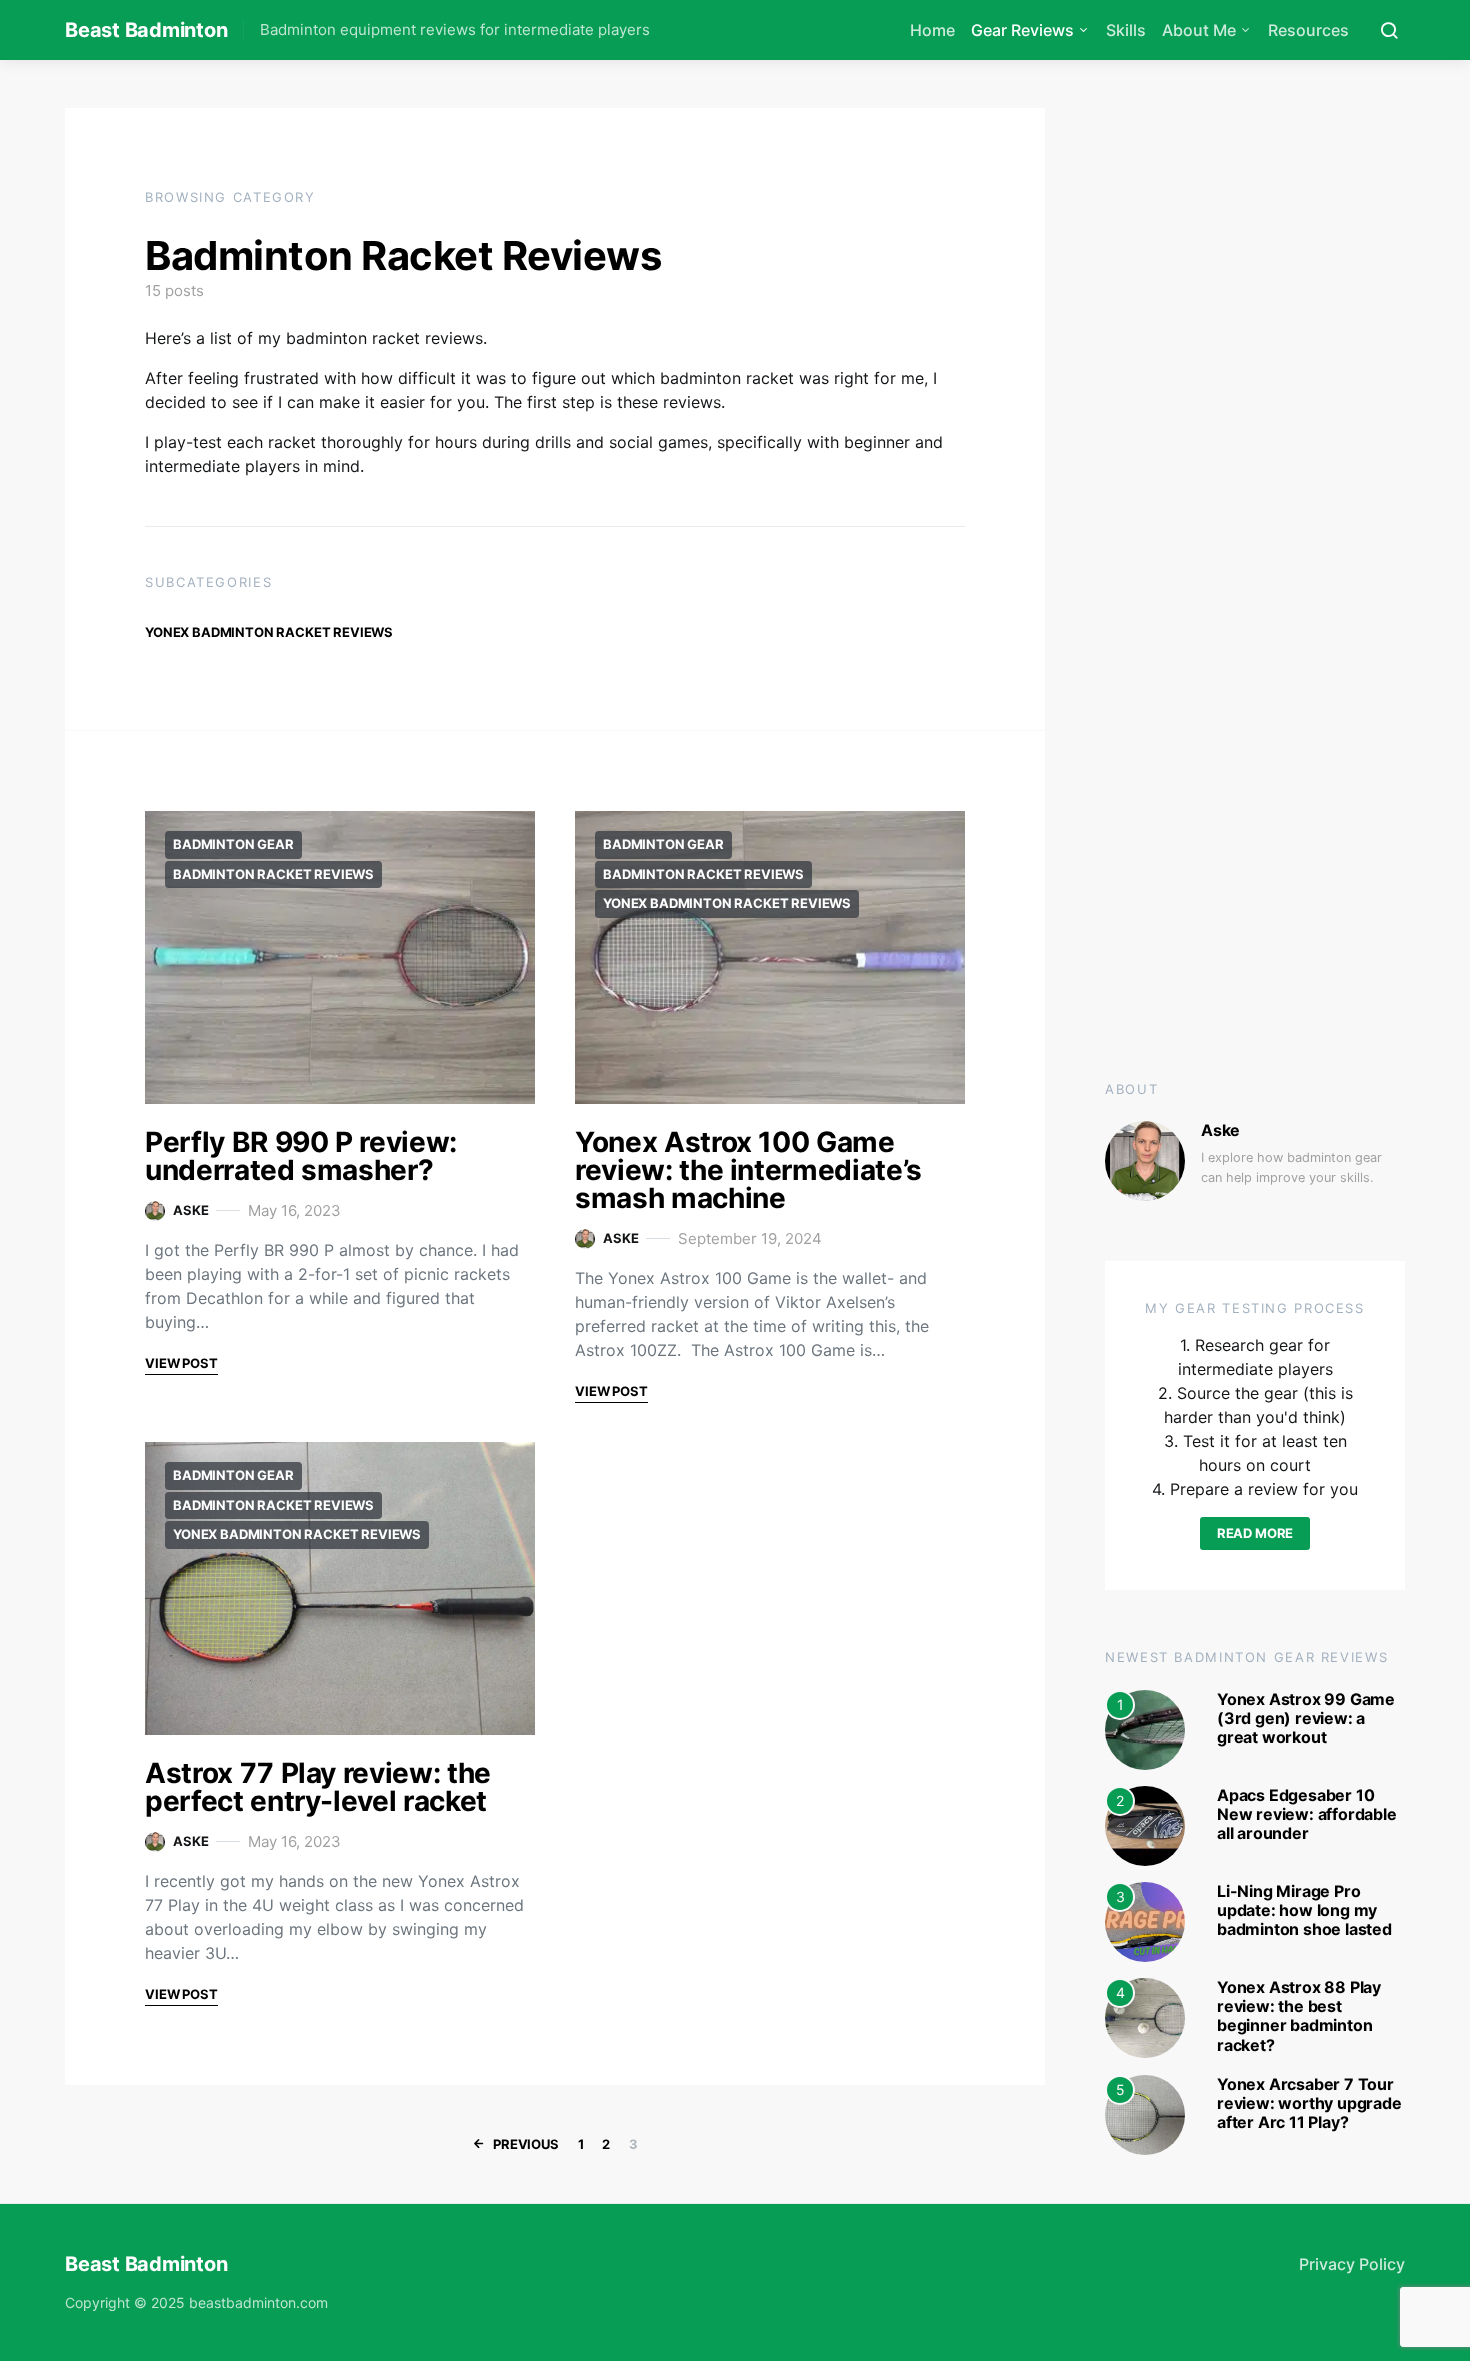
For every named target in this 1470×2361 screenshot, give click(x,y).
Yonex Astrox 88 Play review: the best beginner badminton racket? (1299, 2016)
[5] (1145, 2113)
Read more (1255, 1533)
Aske (190, 1210)
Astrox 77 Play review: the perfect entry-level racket (318, 1787)
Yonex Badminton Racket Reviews (269, 632)
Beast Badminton (146, 30)
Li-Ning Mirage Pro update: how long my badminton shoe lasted (1304, 1910)
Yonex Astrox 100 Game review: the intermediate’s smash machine (748, 1170)
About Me (1199, 30)
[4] (1145, 2016)
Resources (1308, 30)
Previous (526, 2144)
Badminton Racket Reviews (273, 874)
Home (932, 30)
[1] (1145, 1728)
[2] (1145, 1824)
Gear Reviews (1022, 30)
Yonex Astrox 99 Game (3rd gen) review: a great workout (1306, 1718)
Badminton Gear (233, 844)
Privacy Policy (1352, 2264)
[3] (1145, 1920)
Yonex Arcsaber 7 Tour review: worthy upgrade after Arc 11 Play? (1309, 2103)
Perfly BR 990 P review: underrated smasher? (301, 1156)
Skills (1126, 30)
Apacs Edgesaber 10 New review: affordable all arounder (1307, 1814)
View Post (181, 1363)
